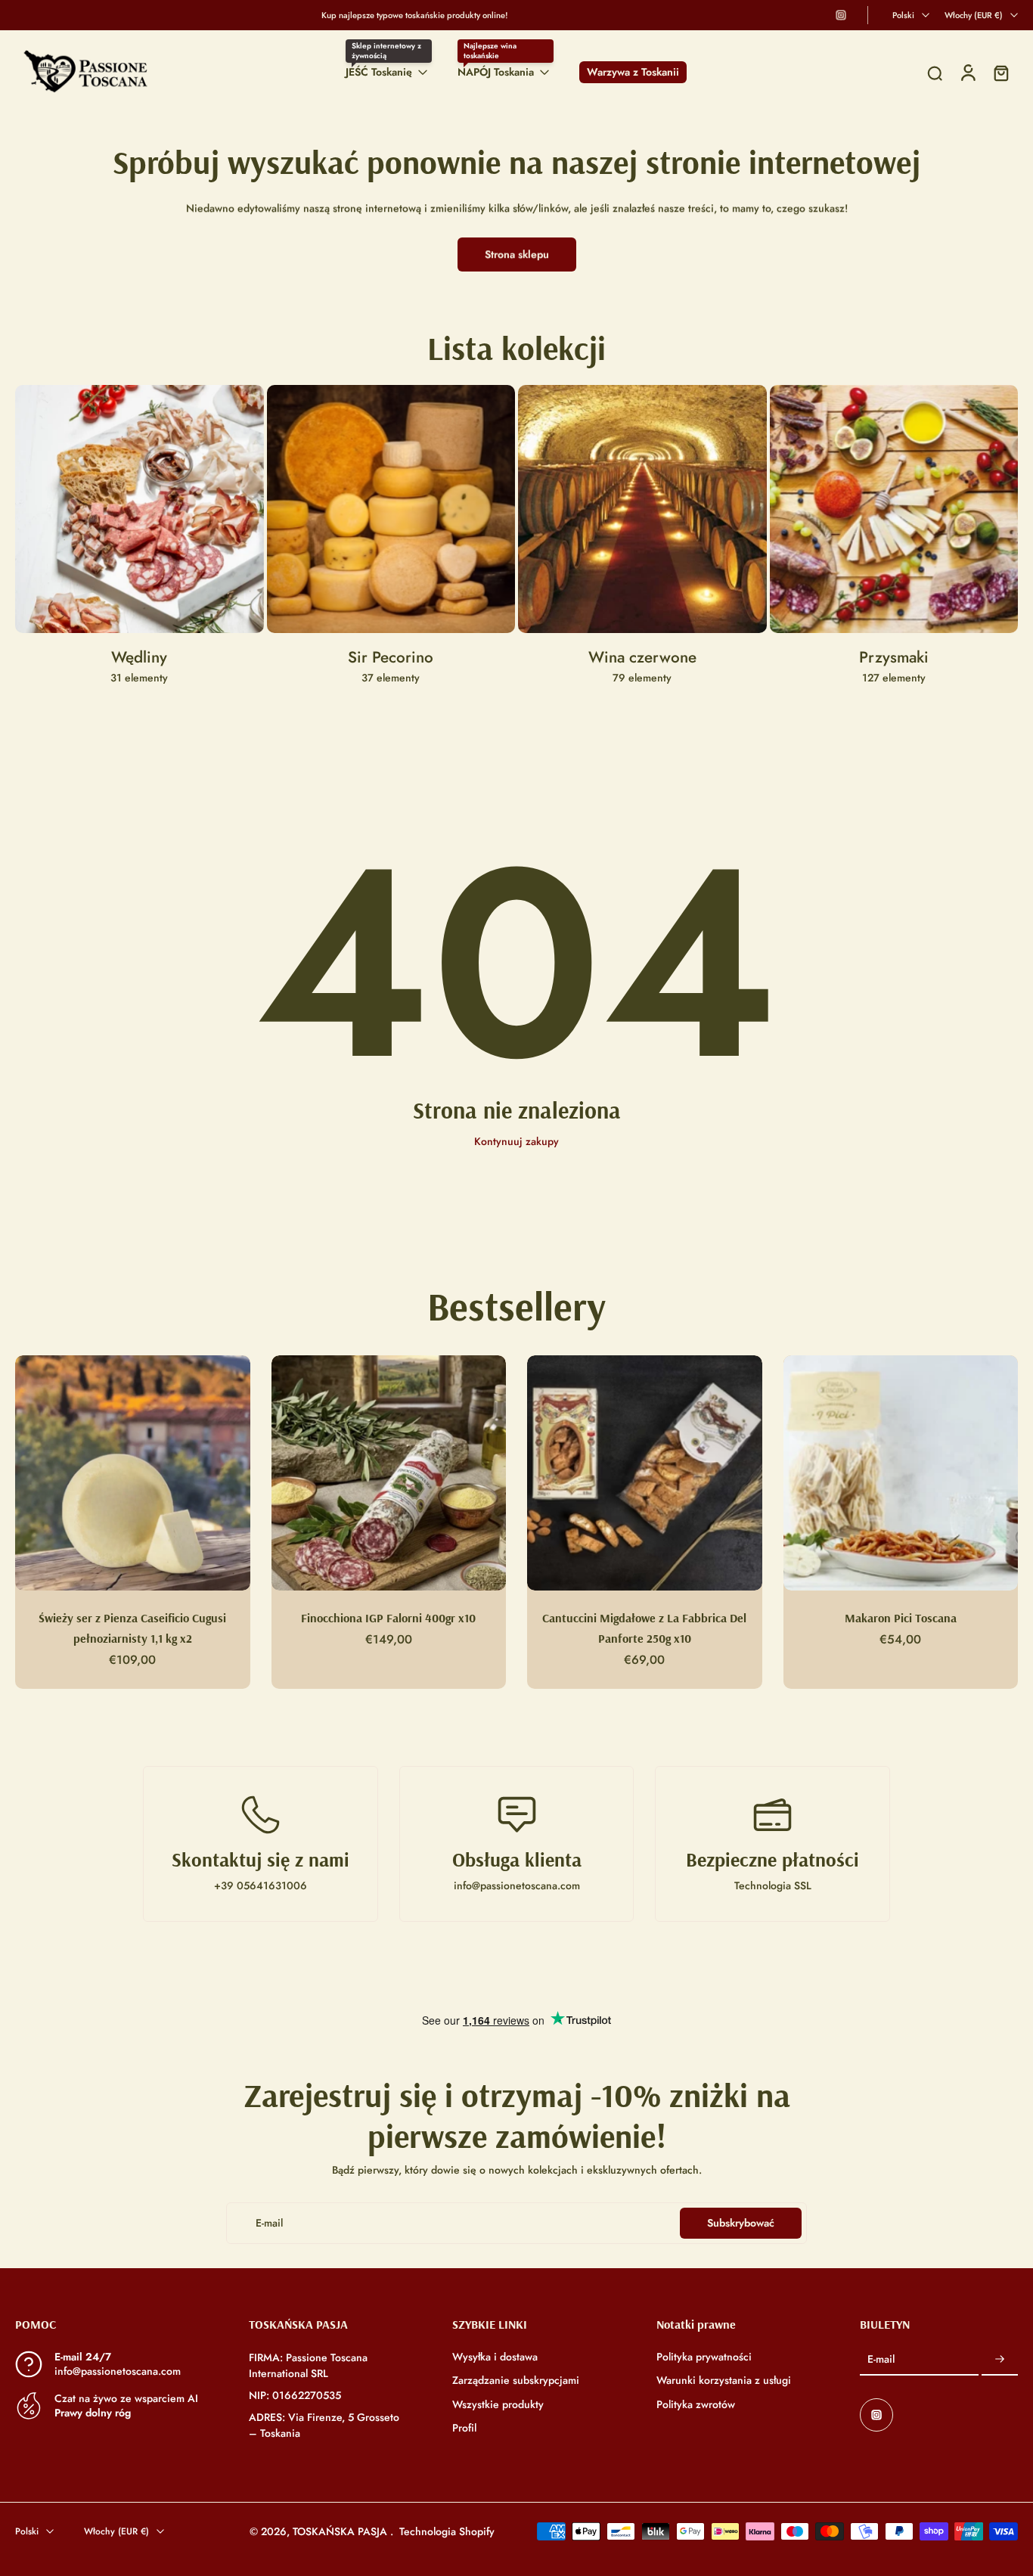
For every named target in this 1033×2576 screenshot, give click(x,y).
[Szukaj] (935, 73)
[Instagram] (841, 15)
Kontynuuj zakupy (516, 1141)
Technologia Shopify (447, 2531)
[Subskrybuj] (1000, 2360)
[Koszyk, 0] (1001, 72)
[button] (109, 2324)
